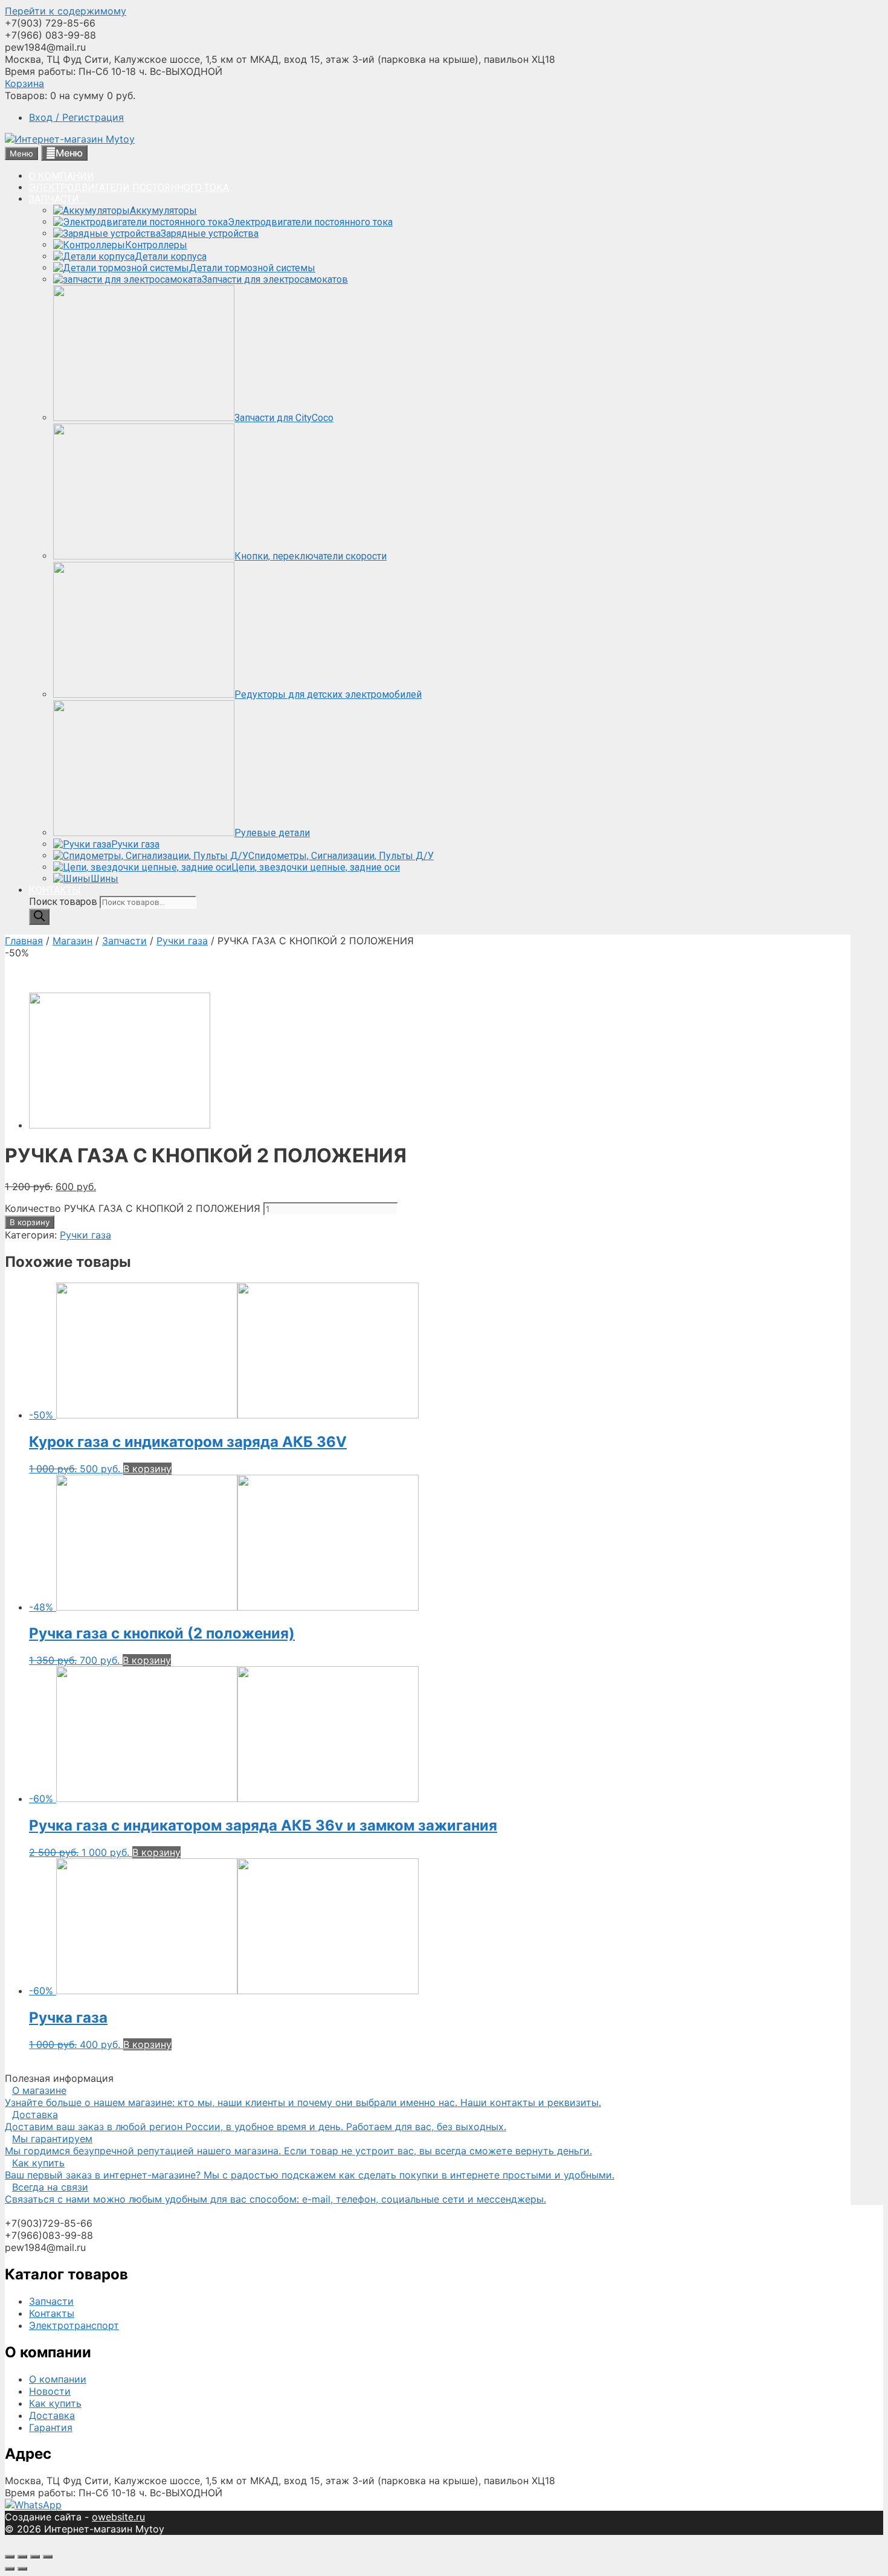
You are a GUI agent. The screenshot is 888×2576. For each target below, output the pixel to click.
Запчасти (124, 941)
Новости (50, 2391)
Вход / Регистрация (76, 117)
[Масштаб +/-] (48, 2557)
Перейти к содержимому (66, 11)
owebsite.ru (118, 2517)
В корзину (30, 1222)
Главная (24, 941)
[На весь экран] (35, 2557)
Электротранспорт (74, 2325)
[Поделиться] (22, 2557)
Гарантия (51, 2427)
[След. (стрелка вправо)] (22, 2569)
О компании (58, 2379)
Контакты (52, 2313)
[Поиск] (39, 917)
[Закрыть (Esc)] (10, 2557)
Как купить (55, 2403)
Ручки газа (182, 941)
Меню (69, 153)
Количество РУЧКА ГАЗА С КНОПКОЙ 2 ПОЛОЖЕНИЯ (133, 1208)
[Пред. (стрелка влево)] (10, 2569)
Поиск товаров (64, 902)
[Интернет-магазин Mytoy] (70, 139)
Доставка (52, 2415)
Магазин (72, 941)
